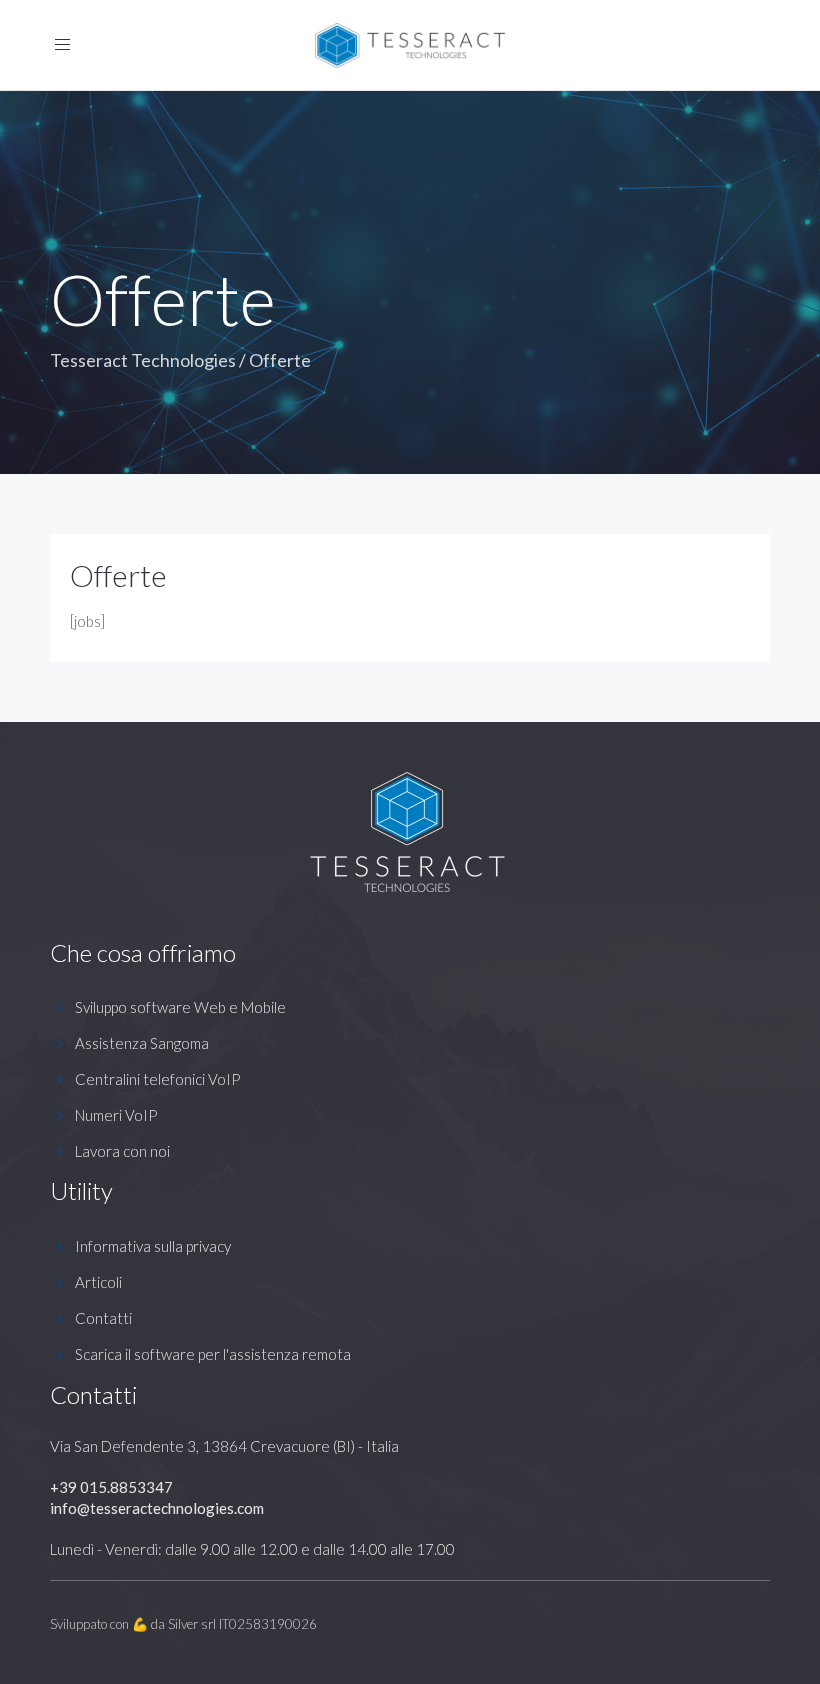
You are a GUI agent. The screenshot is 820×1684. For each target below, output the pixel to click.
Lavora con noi (122, 1151)
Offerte (118, 575)
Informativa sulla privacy (153, 1246)
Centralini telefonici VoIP (157, 1079)
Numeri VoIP (116, 1115)
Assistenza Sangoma (142, 1043)
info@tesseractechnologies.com (157, 1508)
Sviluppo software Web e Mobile (180, 1007)
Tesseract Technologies (143, 360)
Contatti (103, 1318)
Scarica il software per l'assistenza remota (213, 1354)
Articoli (98, 1282)
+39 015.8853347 (111, 1487)
